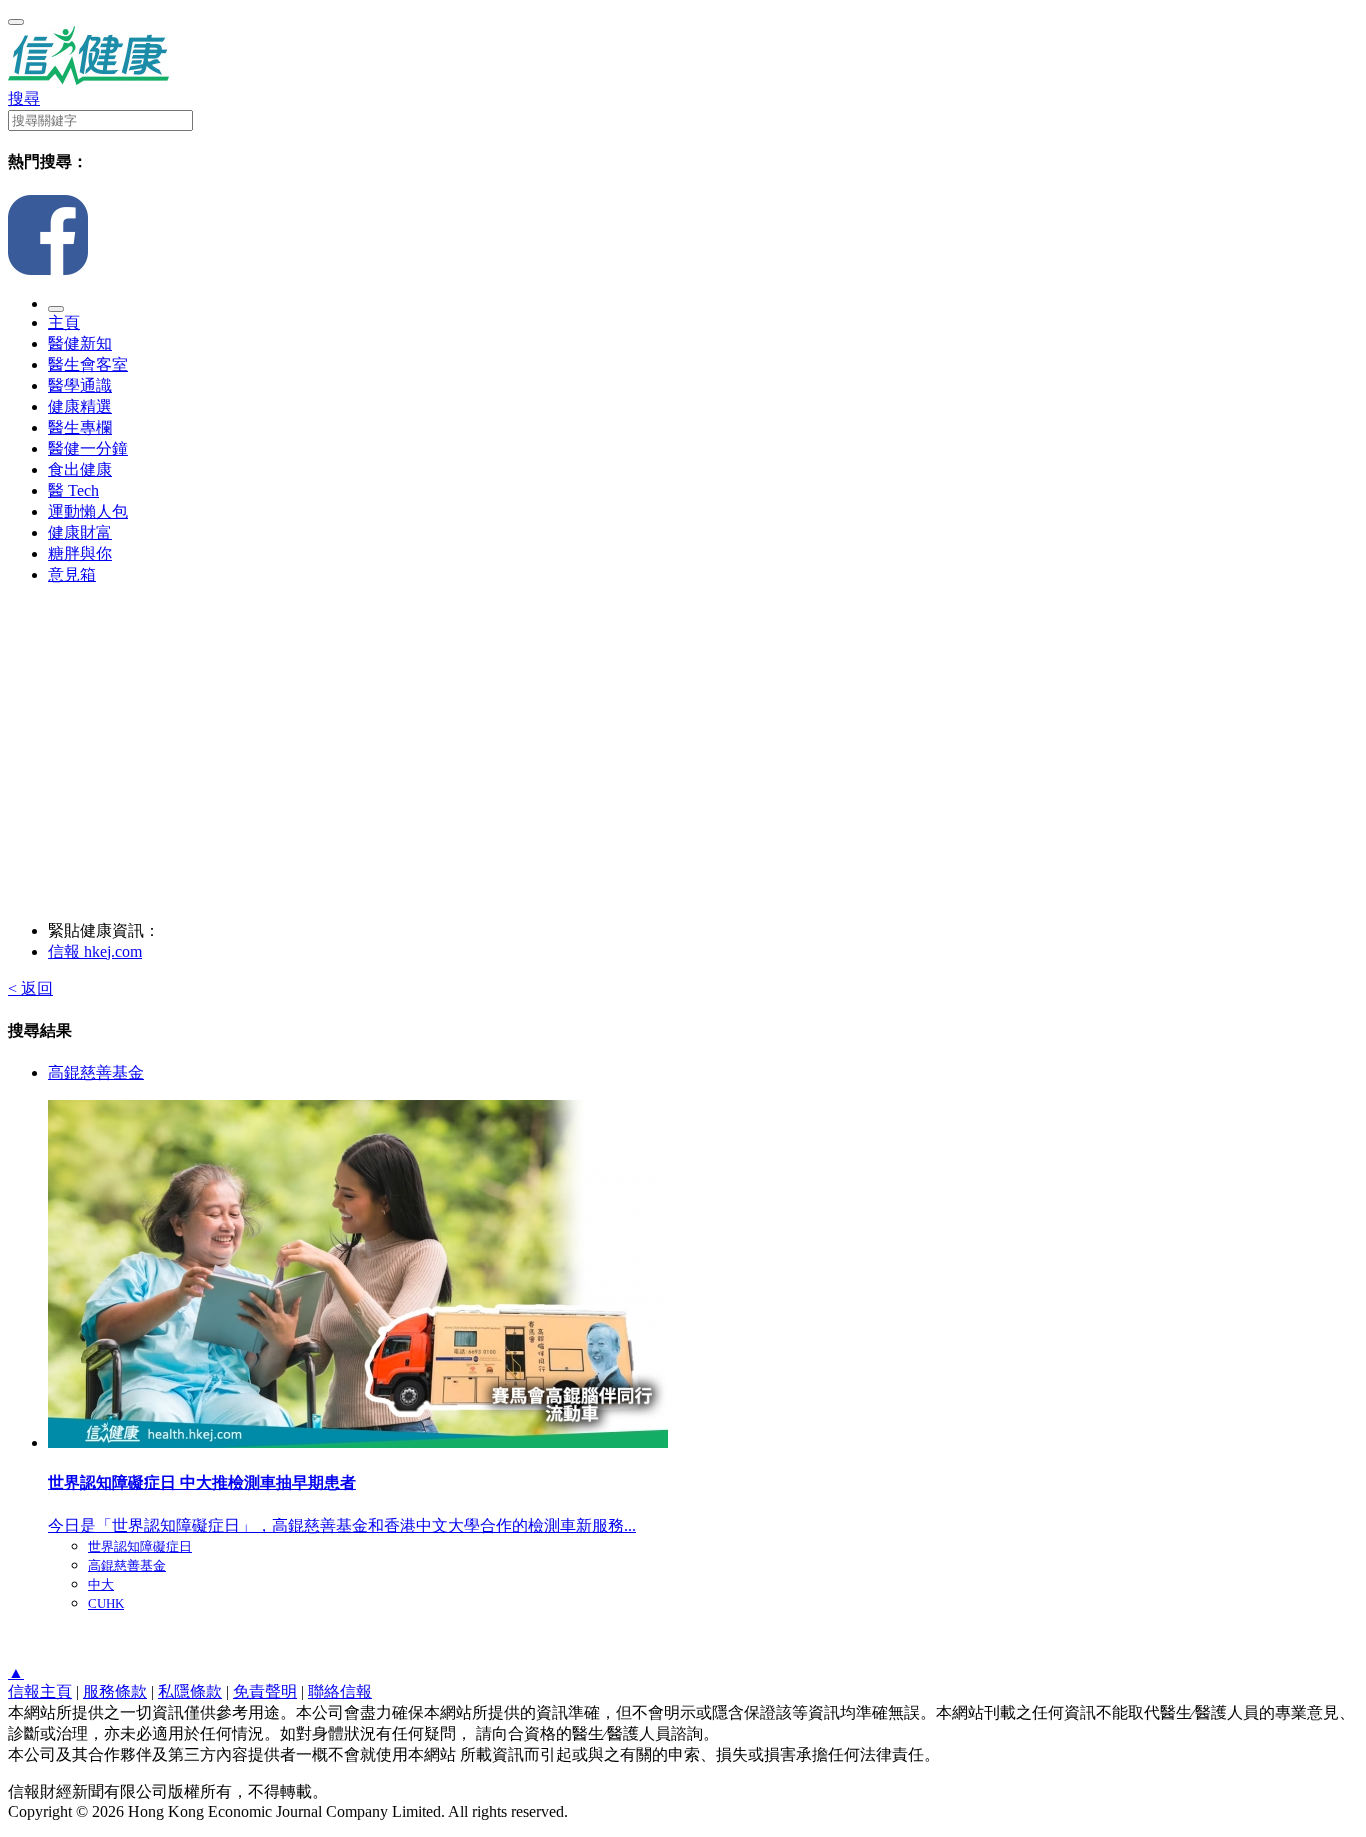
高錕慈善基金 (96, 1072)
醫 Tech (73, 490)
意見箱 (72, 574)
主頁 (64, 322)
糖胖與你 (80, 553)
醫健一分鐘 (88, 448)
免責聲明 (265, 1691)
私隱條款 (190, 1691)
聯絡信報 (340, 1691)
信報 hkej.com (95, 951)
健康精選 (80, 406)
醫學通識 (80, 385)
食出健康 (80, 469)
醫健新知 (80, 343)
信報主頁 (40, 1691)
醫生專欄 (80, 427)
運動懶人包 (88, 511)
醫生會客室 (88, 364)
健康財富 (80, 532)
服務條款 (115, 1691)
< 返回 (30, 988)
